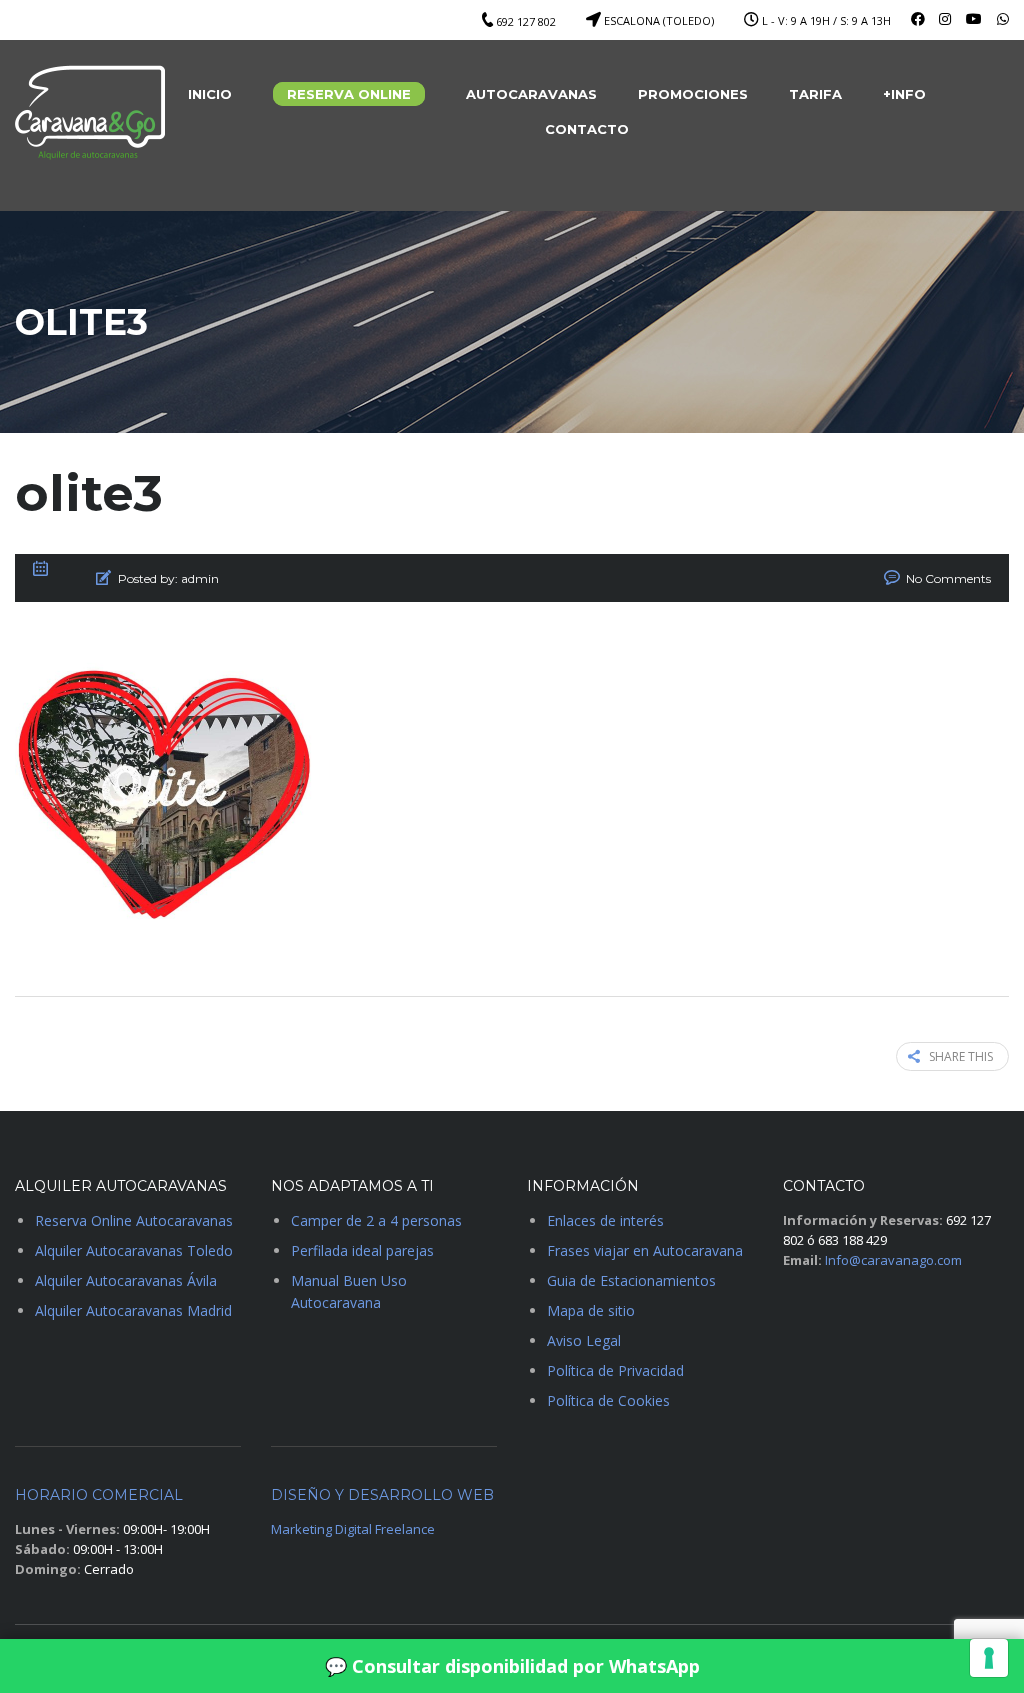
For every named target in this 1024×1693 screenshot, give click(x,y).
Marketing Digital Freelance (353, 1529)
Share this (961, 1056)
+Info (904, 94)
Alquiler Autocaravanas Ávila (126, 1280)
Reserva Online (349, 94)
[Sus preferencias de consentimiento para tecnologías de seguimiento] (989, 1658)
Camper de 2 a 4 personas (376, 1220)
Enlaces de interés (605, 1220)
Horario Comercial (99, 1495)
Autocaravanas (531, 94)
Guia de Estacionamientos (631, 1280)
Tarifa (815, 94)
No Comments (948, 578)
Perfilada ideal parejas (362, 1250)
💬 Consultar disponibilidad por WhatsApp (512, 1666)
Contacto (587, 129)
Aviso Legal (584, 1340)
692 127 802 (526, 21)
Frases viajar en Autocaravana (645, 1250)
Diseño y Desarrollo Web (382, 1495)
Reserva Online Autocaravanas (134, 1220)
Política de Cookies (608, 1400)
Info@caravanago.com (893, 1260)
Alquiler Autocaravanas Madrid (133, 1310)
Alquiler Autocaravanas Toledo (134, 1250)
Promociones (693, 94)
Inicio (210, 94)
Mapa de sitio (591, 1310)
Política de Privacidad (615, 1370)
